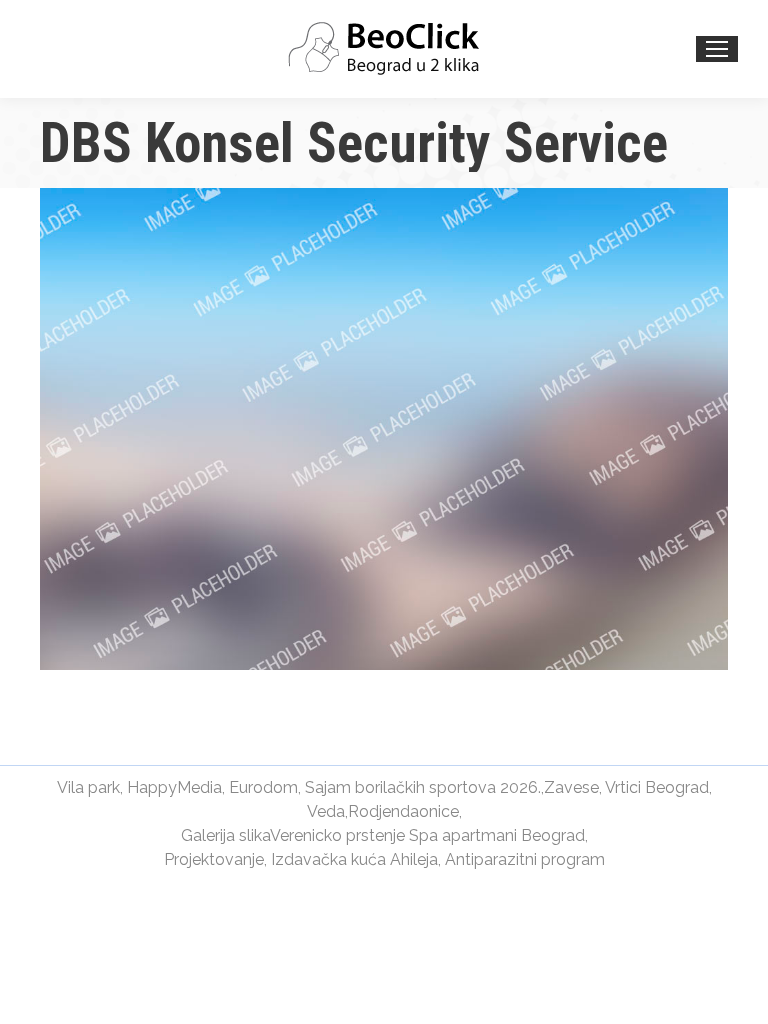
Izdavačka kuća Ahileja (354, 859)
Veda (326, 811)
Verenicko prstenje (337, 835)
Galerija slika (225, 835)
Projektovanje (214, 859)
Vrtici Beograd (657, 787)
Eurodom (263, 787)
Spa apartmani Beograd (497, 835)
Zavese (571, 787)
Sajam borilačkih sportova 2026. (423, 787)
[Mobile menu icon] (717, 49)
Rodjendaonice (403, 811)
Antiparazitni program (525, 859)
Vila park (88, 787)
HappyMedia (174, 787)
